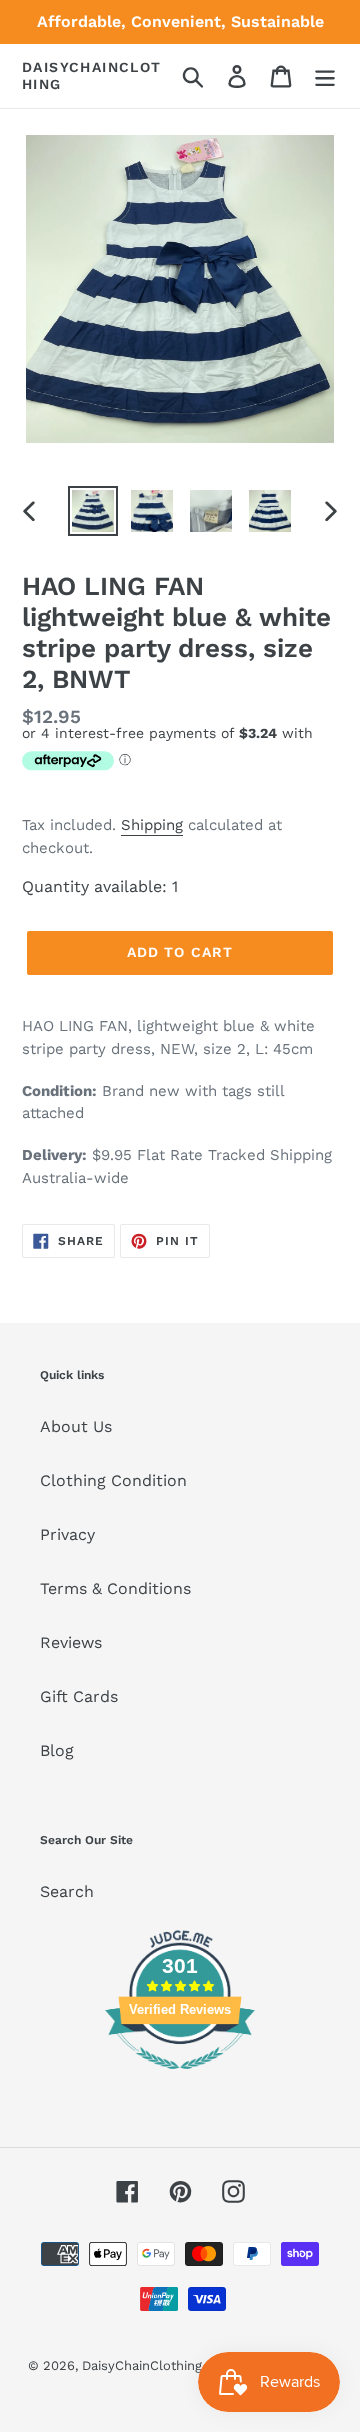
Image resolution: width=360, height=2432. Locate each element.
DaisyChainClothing (92, 75)
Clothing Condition (113, 1480)
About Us (76, 1426)
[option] (92, 511)
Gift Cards (79, 1696)
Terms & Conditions (115, 1588)
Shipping (152, 825)
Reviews (71, 1642)
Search (67, 1891)
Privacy (67, 1534)
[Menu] (325, 76)
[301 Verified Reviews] (180, 2079)
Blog (57, 1750)
